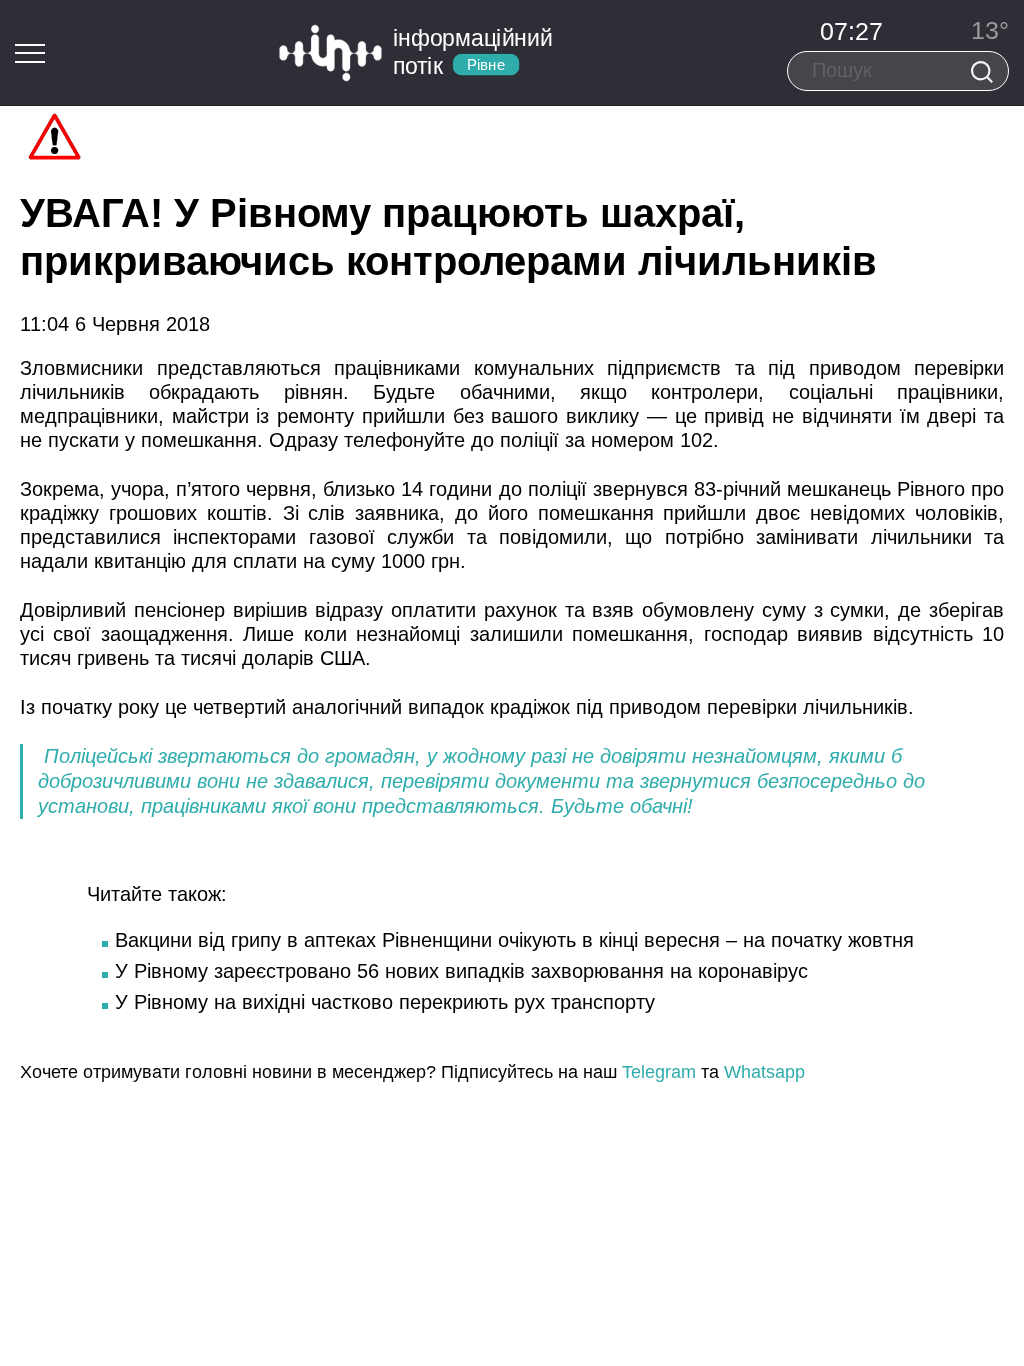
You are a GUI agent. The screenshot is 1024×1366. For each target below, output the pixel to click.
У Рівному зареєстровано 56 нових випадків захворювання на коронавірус (461, 971)
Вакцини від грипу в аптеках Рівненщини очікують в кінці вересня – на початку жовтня (514, 940)
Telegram (659, 1072)
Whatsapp (764, 1072)
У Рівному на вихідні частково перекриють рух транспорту (385, 1002)
